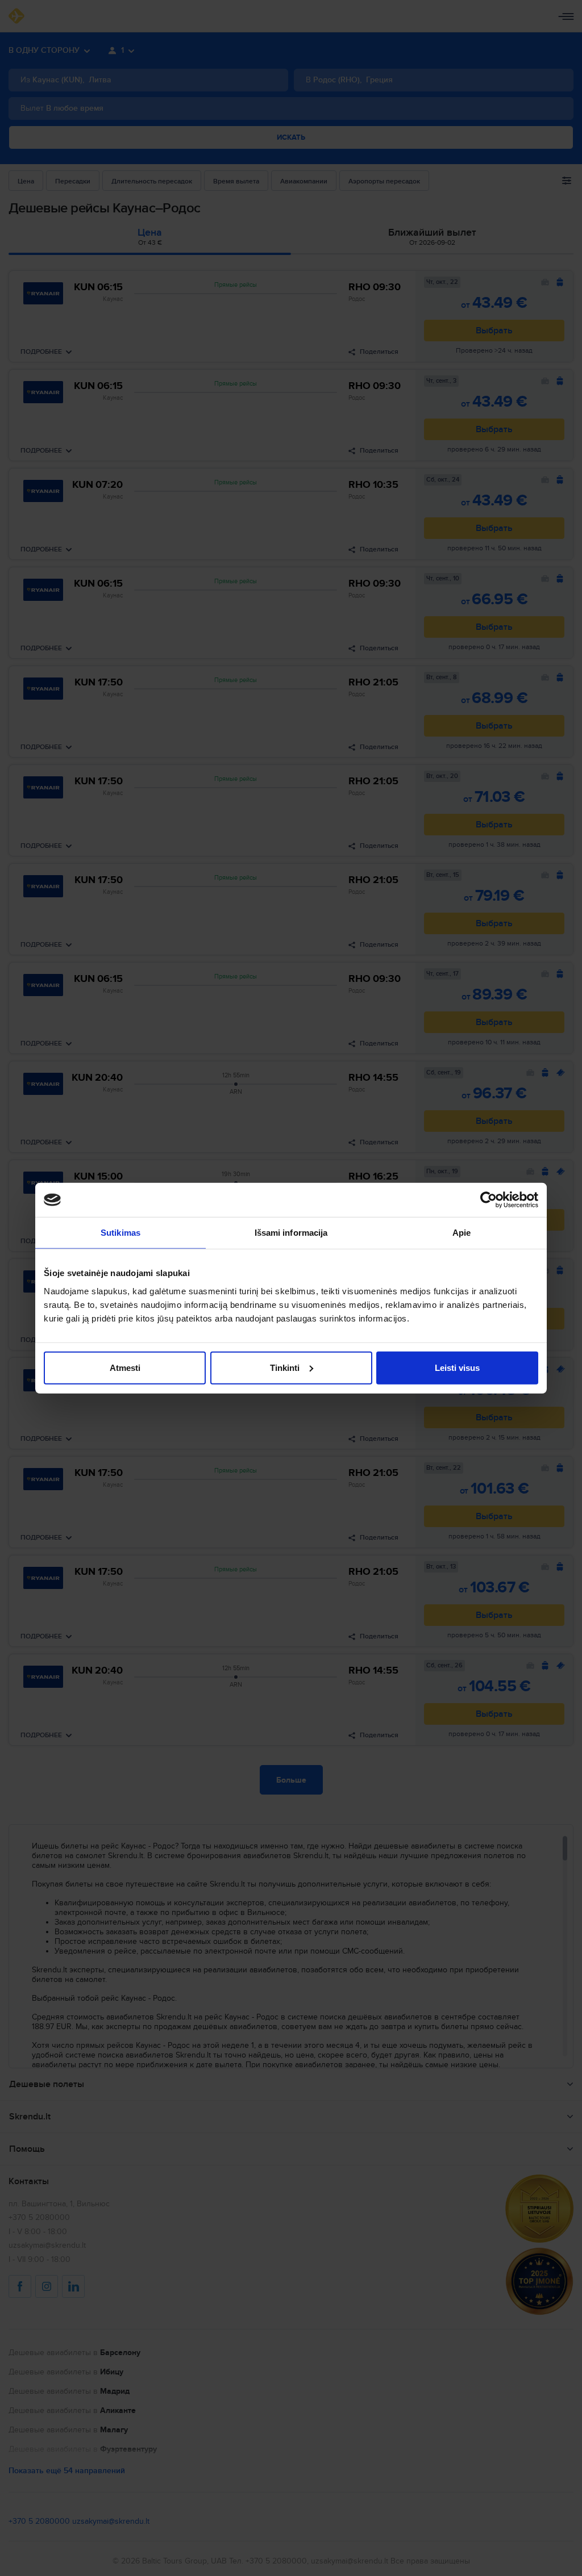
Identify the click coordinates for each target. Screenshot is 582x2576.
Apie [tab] (462, 1233)
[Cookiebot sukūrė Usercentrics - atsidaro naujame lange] (489, 1200)
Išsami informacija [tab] (291, 1233)
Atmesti (125, 1367)
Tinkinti (285, 1367)
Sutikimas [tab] (120, 1233)
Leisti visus (457, 1367)
